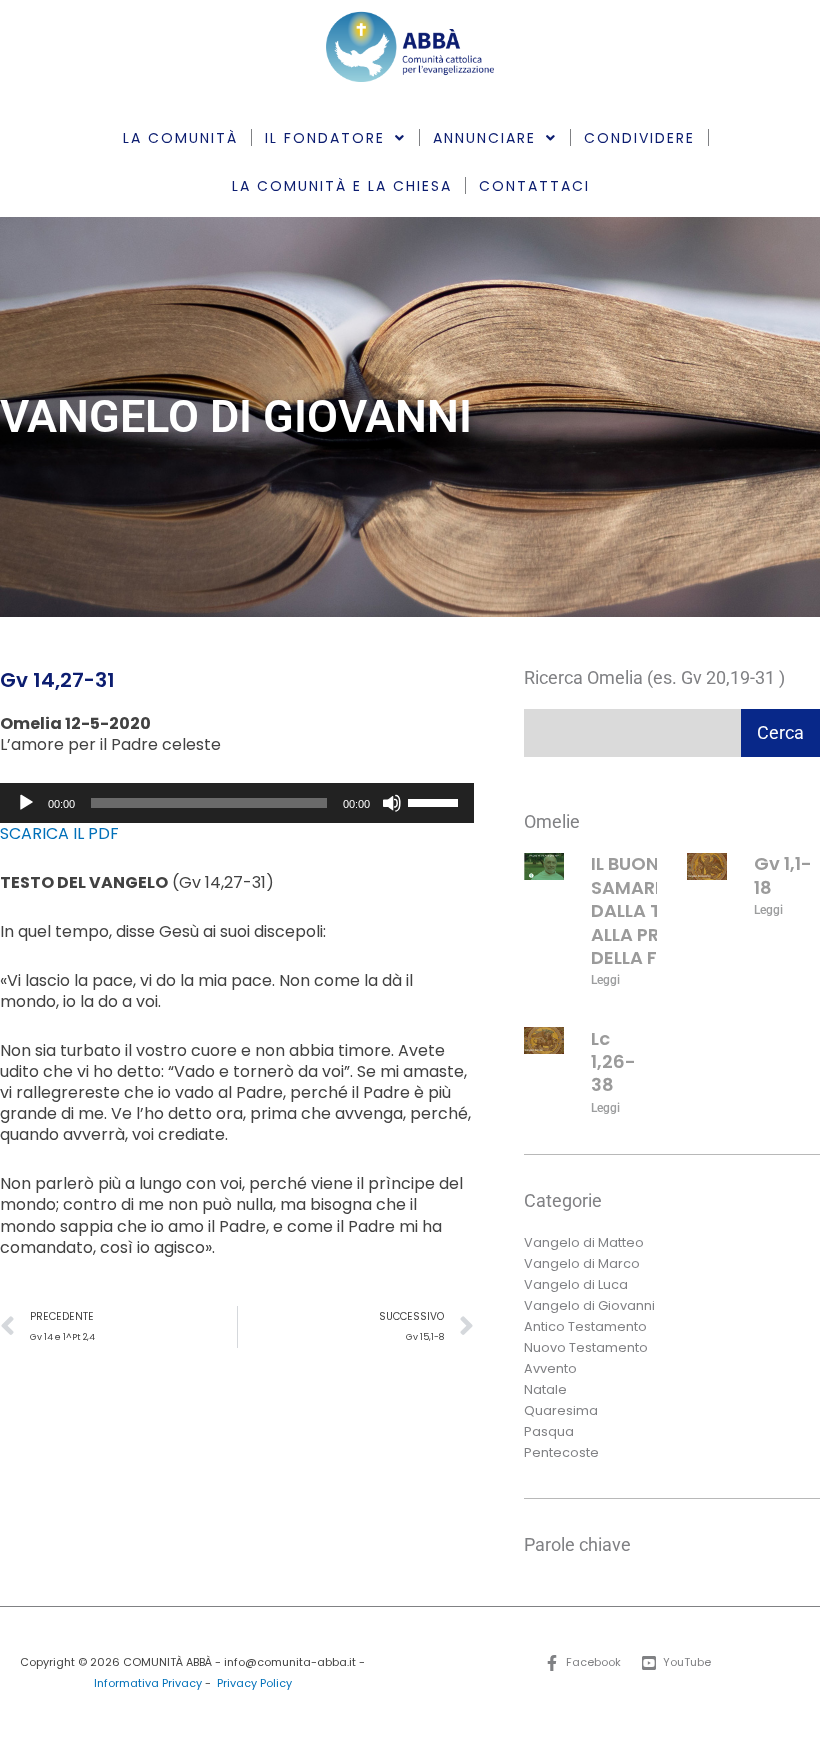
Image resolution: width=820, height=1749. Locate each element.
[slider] (436, 801)
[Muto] (392, 803)
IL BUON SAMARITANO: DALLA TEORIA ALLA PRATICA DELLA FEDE (653, 910)
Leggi (605, 980)
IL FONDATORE (325, 138)
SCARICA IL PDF (59, 833)
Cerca (780, 732)
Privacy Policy (254, 1683)
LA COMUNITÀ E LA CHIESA (342, 186)
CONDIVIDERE (639, 138)
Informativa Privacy (148, 1683)
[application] (237, 803)
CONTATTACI (534, 186)
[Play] (26, 803)
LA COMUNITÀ (180, 138)
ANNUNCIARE (484, 138)
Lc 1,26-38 (613, 1062)
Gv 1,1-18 (783, 875)
